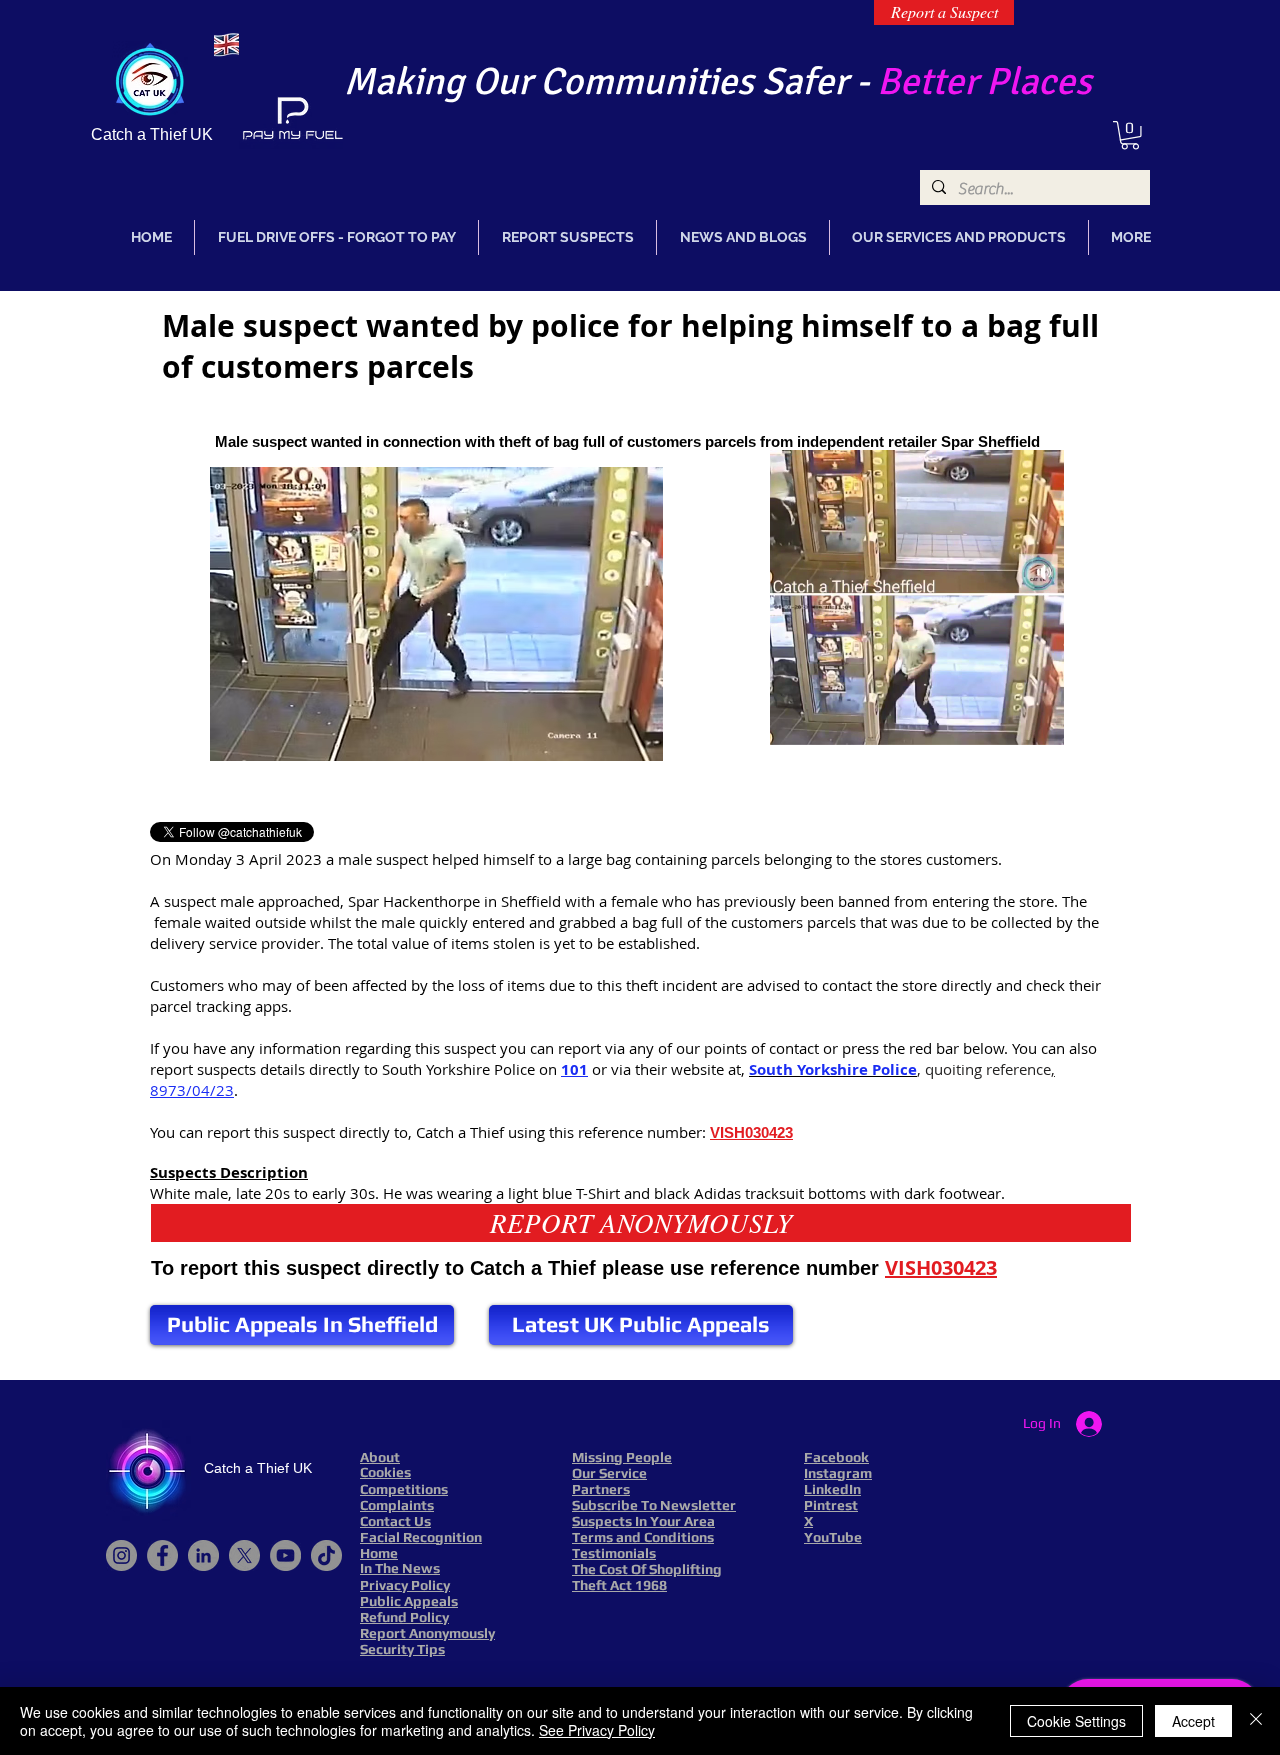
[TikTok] (326, 1555)
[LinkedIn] (203, 1555)
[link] (1130, 135)
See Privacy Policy (597, 1730)
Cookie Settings (1076, 1721)
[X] (244, 1555)
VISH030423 (751, 1132)
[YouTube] (285, 1555)
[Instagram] (121, 1555)
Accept (1193, 1721)
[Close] (1256, 1721)
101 (574, 1069)
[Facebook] (162, 1555)
